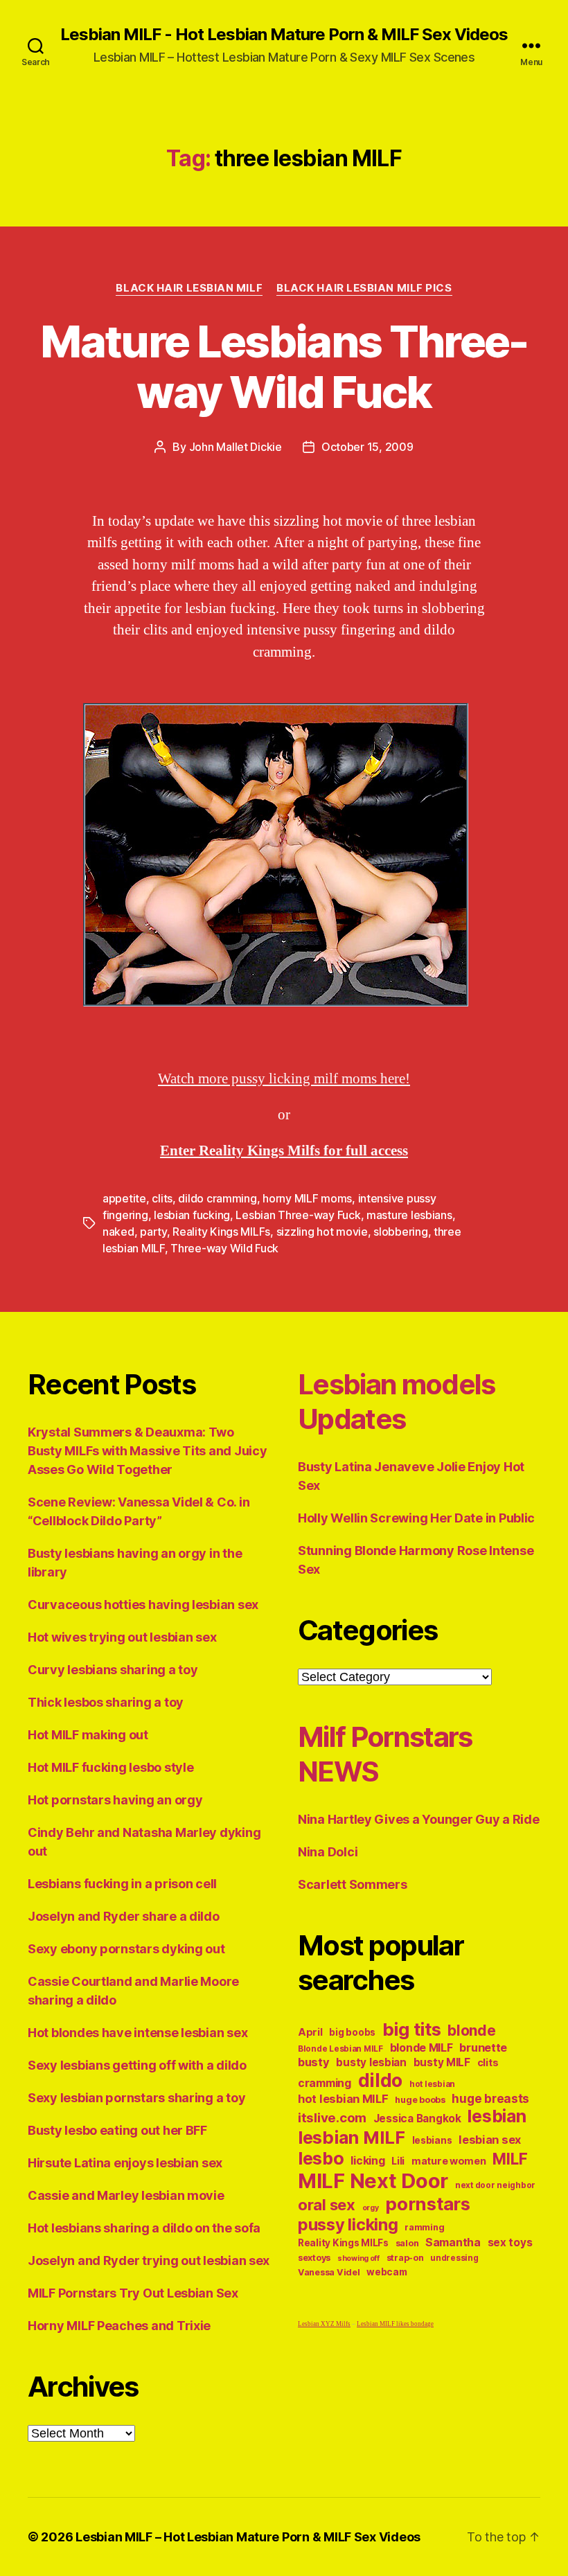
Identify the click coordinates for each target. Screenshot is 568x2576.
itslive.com (332, 2118)
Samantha (453, 2242)
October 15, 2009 (367, 447)
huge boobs (420, 2100)
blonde (471, 2031)
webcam (387, 2272)
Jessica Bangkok (417, 2118)
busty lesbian (371, 2062)
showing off (358, 2258)
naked (118, 1232)
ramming (424, 2227)
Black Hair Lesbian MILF (189, 288)
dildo (381, 2080)
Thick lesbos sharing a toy (106, 1702)
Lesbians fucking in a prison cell (122, 1884)
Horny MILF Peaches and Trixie (119, 2326)
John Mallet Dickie (236, 447)
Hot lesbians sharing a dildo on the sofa (144, 2228)
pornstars (428, 2204)
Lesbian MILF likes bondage (395, 2324)
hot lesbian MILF (343, 2099)
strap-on (405, 2258)
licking (367, 2161)
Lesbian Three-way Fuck (298, 1215)
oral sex (327, 2205)
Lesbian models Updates (397, 1402)
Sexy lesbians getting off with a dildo (137, 2065)
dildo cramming (217, 1198)
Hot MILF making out (88, 1735)
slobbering (400, 1232)
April (310, 2032)
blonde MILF (421, 2048)
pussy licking (348, 2224)
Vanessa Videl (329, 2272)
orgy (371, 2208)
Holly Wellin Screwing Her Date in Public (416, 1518)
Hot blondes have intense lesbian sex (137, 2033)
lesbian (497, 2116)
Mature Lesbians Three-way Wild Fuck (284, 366)
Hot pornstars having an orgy (115, 1800)
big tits (412, 2029)
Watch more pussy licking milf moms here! (284, 1079)
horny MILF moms (307, 1198)
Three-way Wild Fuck (224, 1248)
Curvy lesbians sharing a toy (113, 1670)
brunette (483, 2048)
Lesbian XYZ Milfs (324, 2324)
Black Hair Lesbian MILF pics (364, 288)
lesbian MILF (352, 2137)
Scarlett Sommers (353, 1884)
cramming (325, 2083)
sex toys (510, 2242)
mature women (449, 2161)
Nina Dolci (328, 1852)
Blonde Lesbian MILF (340, 2049)
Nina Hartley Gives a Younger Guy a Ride (418, 1819)
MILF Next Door (373, 2181)
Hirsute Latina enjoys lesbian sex (125, 2163)
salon (407, 2243)
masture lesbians (409, 1215)
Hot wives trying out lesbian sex (122, 1637)
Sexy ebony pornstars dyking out (126, 1949)
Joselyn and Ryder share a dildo (124, 1916)
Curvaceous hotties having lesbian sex (143, 1605)
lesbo (321, 2158)
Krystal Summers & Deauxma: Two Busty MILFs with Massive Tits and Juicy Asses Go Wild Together (147, 1451)
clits (162, 1198)
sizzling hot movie (322, 1232)
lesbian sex (490, 2140)
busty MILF (442, 2062)
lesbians (432, 2140)
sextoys (314, 2258)
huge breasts (490, 2098)
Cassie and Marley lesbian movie (126, 2195)
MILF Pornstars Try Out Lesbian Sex (133, 2293)
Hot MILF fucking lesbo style (110, 1767)
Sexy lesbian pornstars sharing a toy (136, 2098)
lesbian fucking (192, 1215)
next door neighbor (495, 2185)
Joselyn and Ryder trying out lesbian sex (149, 2260)
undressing (454, 2258)
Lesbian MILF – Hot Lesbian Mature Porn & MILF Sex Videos (248, 2537)
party (153, 1232)
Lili (398, 2161)
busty (314, 2062)
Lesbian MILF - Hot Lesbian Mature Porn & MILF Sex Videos (284, 35)
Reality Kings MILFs (221, 1232)
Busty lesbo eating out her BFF (117, 2130)
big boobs (352, 2032)
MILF (510, 2159)
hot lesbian (432, 2084)
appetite (124, 1198)
